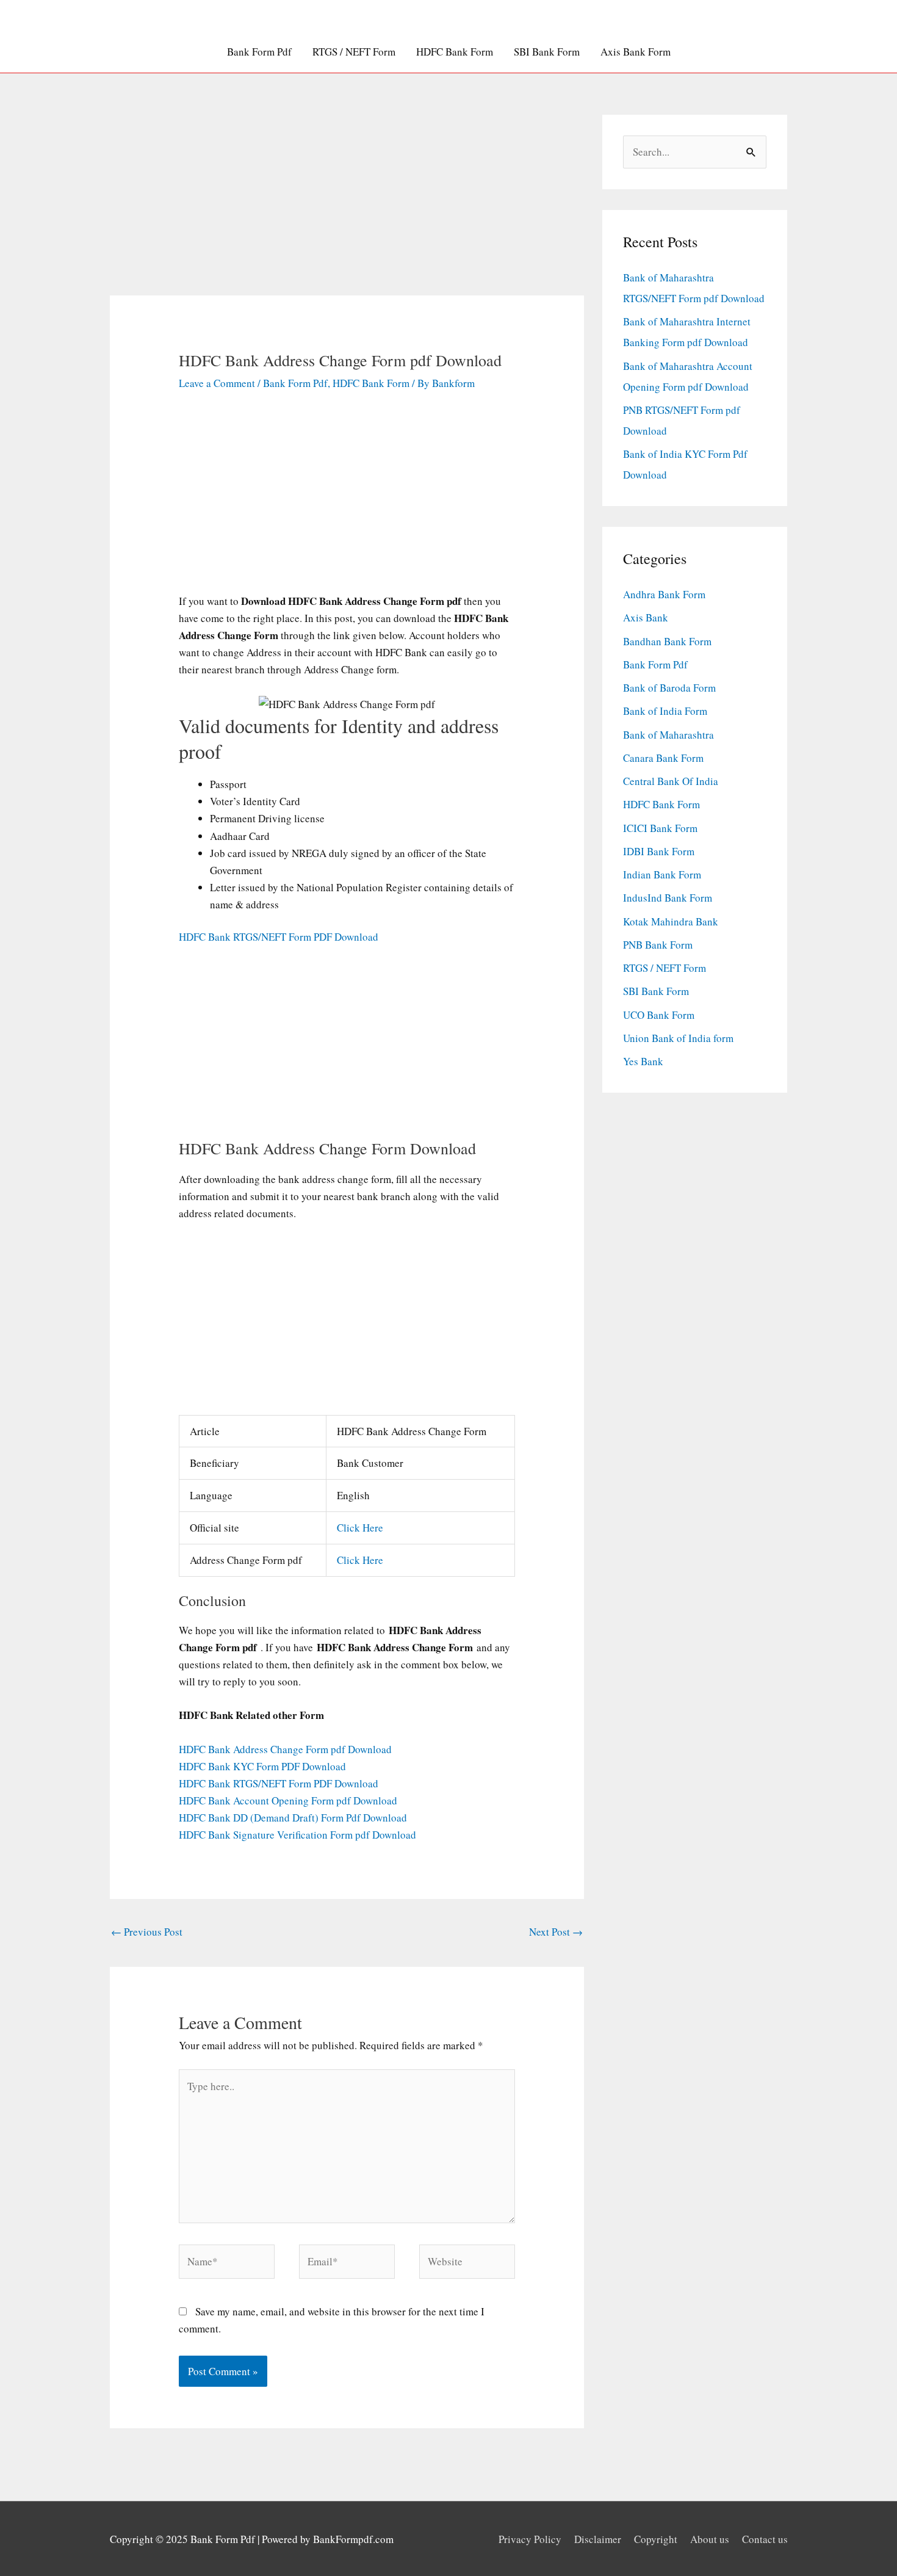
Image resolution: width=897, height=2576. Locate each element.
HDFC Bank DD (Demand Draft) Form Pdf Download (293, 1818)
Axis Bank (646, 617)
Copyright (656, 2539)
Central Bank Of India (671, 781)
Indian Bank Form (662, 874)
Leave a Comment (217, 383)
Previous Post (147, 1932)
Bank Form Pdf (259, 52)
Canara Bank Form (663, 758)
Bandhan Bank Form (667, 641)
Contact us (765, 2539)
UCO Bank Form (659, 1015)
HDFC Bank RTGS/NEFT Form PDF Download (279, 937)
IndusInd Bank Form (668, 898)
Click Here (360, 1528)
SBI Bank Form (547, 52)
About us (710, 2539)
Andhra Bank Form (664, 594)
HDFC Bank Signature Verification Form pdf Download (297, 1835)
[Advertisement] (347, 205)
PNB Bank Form (658, 945)
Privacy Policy (530, 2539)
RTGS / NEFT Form (354, 52)
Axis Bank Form (636, 52)
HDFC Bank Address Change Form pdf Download (285, 1749)
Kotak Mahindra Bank (671, 921)
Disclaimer (598, 2539)
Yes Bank (643, 1061)
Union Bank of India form (678, 1038)
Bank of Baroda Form (669, 688)
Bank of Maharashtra (668, 735)
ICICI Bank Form (660, 828)
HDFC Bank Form (455, 52)
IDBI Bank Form (659, 851)
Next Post (556, 1932)
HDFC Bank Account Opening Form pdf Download (288, 1800)
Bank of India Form (665, 711)
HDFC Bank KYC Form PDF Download (262, 1766)
